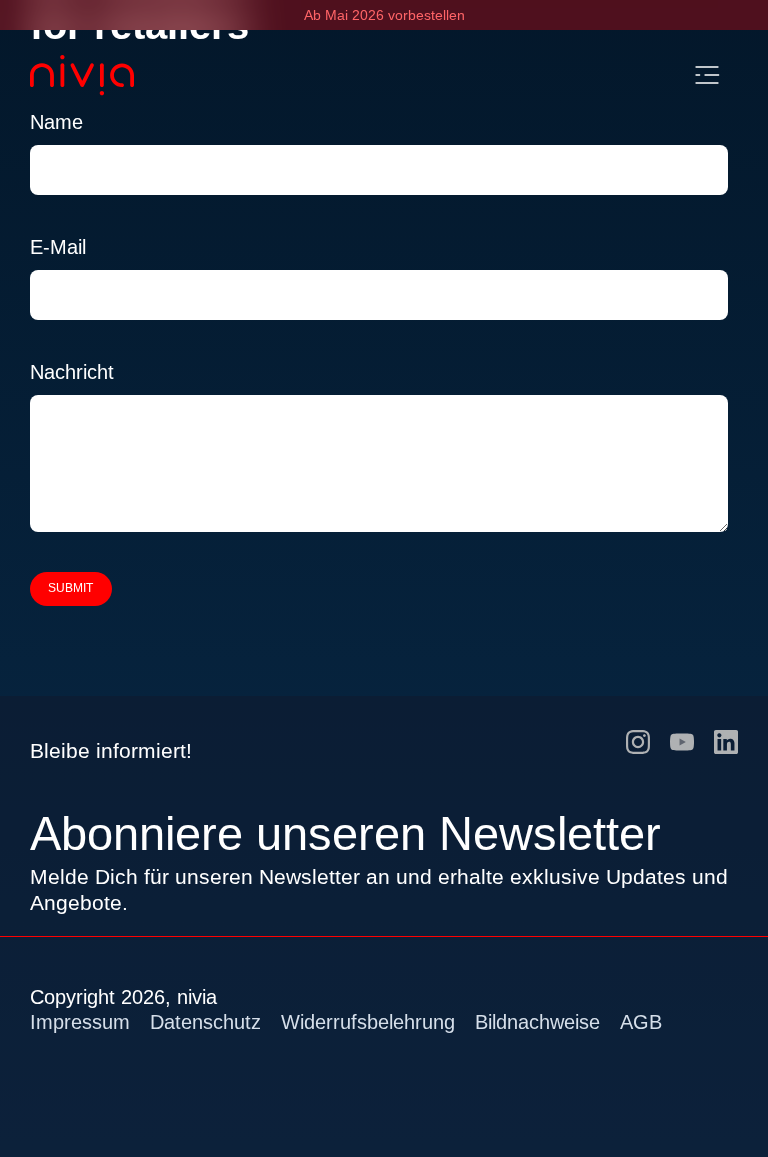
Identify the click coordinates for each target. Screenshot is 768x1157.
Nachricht (72, 372)
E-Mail (58, 247)
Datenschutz (205, 1022)
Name (56, 122)
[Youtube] (682, 741)
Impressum (80, 1022)
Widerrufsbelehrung (368, 1022)
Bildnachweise (537, 1022)
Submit (70, 588)
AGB (641, 1022)
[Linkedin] (726, 741)
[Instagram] (638, 741)
